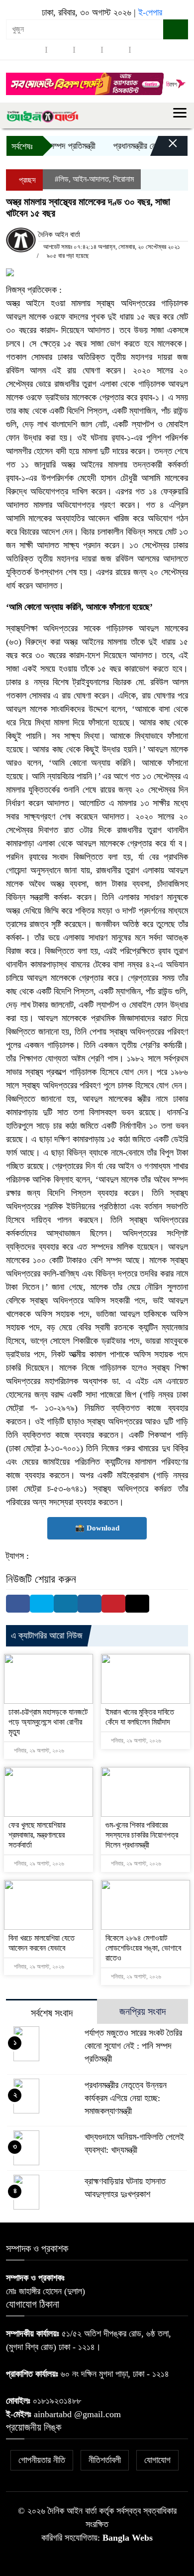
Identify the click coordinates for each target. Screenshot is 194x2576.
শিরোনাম (123, 179)
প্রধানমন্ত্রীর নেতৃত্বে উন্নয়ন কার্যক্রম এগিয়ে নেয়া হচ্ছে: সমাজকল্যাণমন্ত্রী (126, 2098)
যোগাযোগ (157, 2460)
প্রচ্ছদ (26, 180)
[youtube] (144, 50)
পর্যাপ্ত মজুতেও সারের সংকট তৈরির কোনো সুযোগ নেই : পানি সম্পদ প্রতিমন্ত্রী (133, 2046)
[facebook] (32, 50)
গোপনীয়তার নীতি (42, 2460)
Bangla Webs (128, 2538)
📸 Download (97, 1528)
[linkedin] (116, 50)
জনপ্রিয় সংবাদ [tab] (143, 2011)
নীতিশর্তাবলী (105, 2460)
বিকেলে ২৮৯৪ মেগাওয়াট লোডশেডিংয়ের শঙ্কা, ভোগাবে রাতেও (143, 1948)
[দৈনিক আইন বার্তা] (42, 116)
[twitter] (60, 50)
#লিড (62, 179)
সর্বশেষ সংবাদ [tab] (52, 2013)
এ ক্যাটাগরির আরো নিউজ (47, 1636)
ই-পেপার (150, 12)
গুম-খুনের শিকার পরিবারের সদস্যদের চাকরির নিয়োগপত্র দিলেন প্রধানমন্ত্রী (142, 1835)
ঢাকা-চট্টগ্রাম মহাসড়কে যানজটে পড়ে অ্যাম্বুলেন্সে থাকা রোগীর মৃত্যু (48, 1722)
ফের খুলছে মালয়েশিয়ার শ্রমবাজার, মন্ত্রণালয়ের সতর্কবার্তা (37, 1835)
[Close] (164, 148)
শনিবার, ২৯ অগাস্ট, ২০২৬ (38, 1751)
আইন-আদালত (91, 179)
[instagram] (88, 50)
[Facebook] (18, 1604)
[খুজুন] (176, 29)
